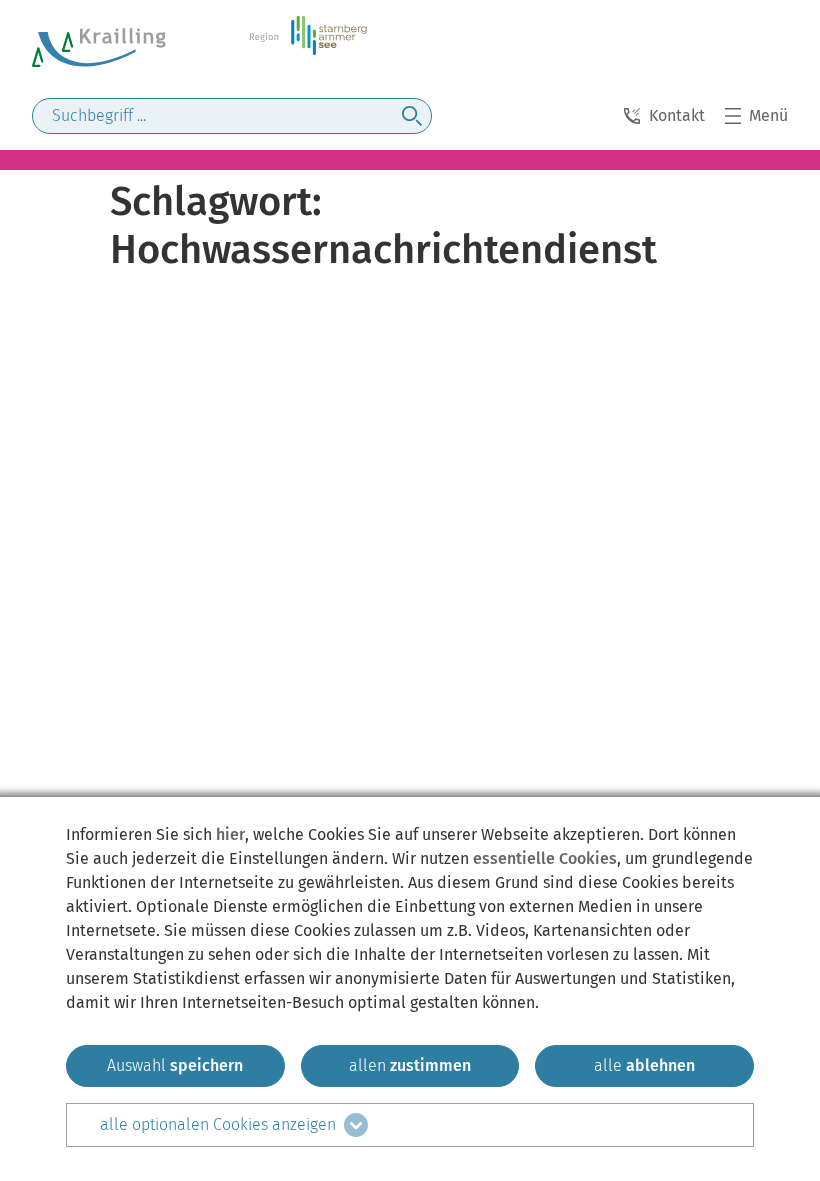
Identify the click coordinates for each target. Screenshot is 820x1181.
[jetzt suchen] (412, 116)
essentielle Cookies (545, 858)
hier (230, 834)
